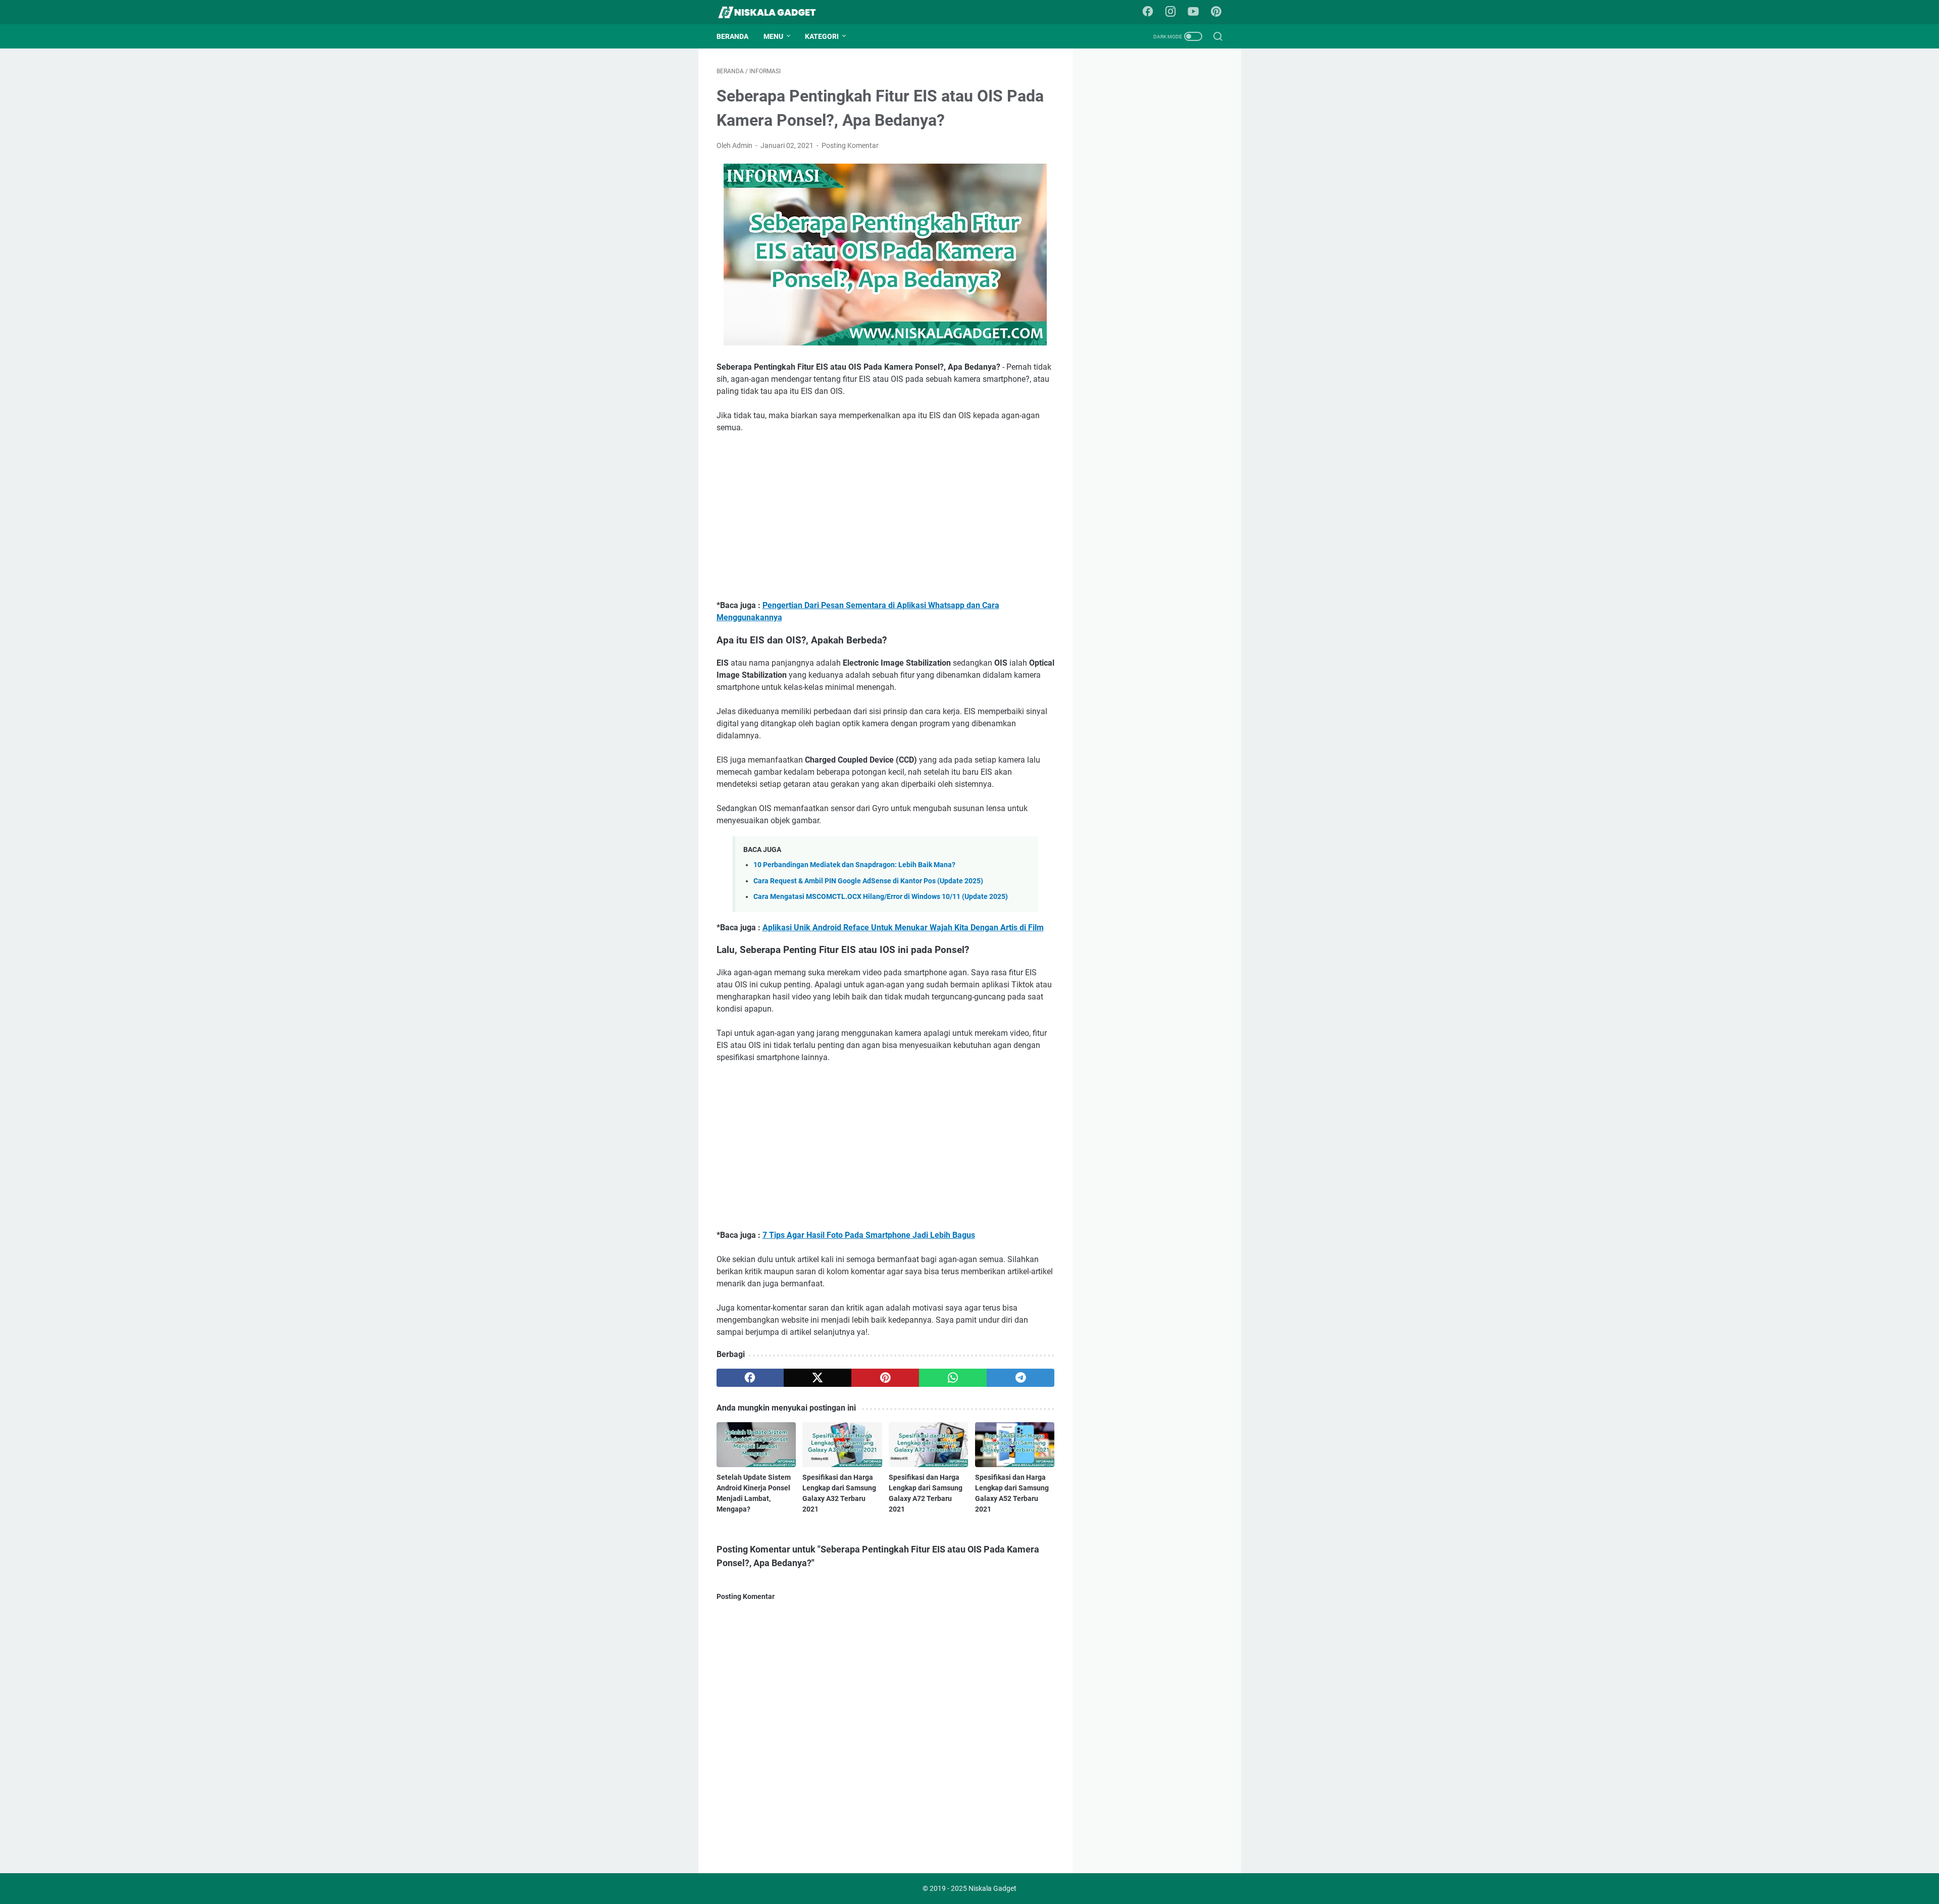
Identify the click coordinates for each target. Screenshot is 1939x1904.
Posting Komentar (850, 145)
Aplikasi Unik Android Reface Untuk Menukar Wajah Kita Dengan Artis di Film (903, 928)
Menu (773, 36)
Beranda (732, 36)
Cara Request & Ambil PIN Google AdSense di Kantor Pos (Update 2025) (868, 881)
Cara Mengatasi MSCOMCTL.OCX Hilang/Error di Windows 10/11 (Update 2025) (881, 897)
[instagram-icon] (1170, 12)
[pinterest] (885, 1378)
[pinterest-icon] (1216, 12)
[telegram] (1020, 1378)
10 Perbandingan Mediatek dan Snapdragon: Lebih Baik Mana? (854, 865)
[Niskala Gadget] (773, 12)
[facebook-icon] (1148, 12)
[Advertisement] (886, 517)
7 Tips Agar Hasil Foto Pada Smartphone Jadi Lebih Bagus (869, 1235)
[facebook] (750, 1378)
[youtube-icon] (1193, 12)
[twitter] (818, 1378)
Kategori (822, 36)
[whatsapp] (953, 1378)
